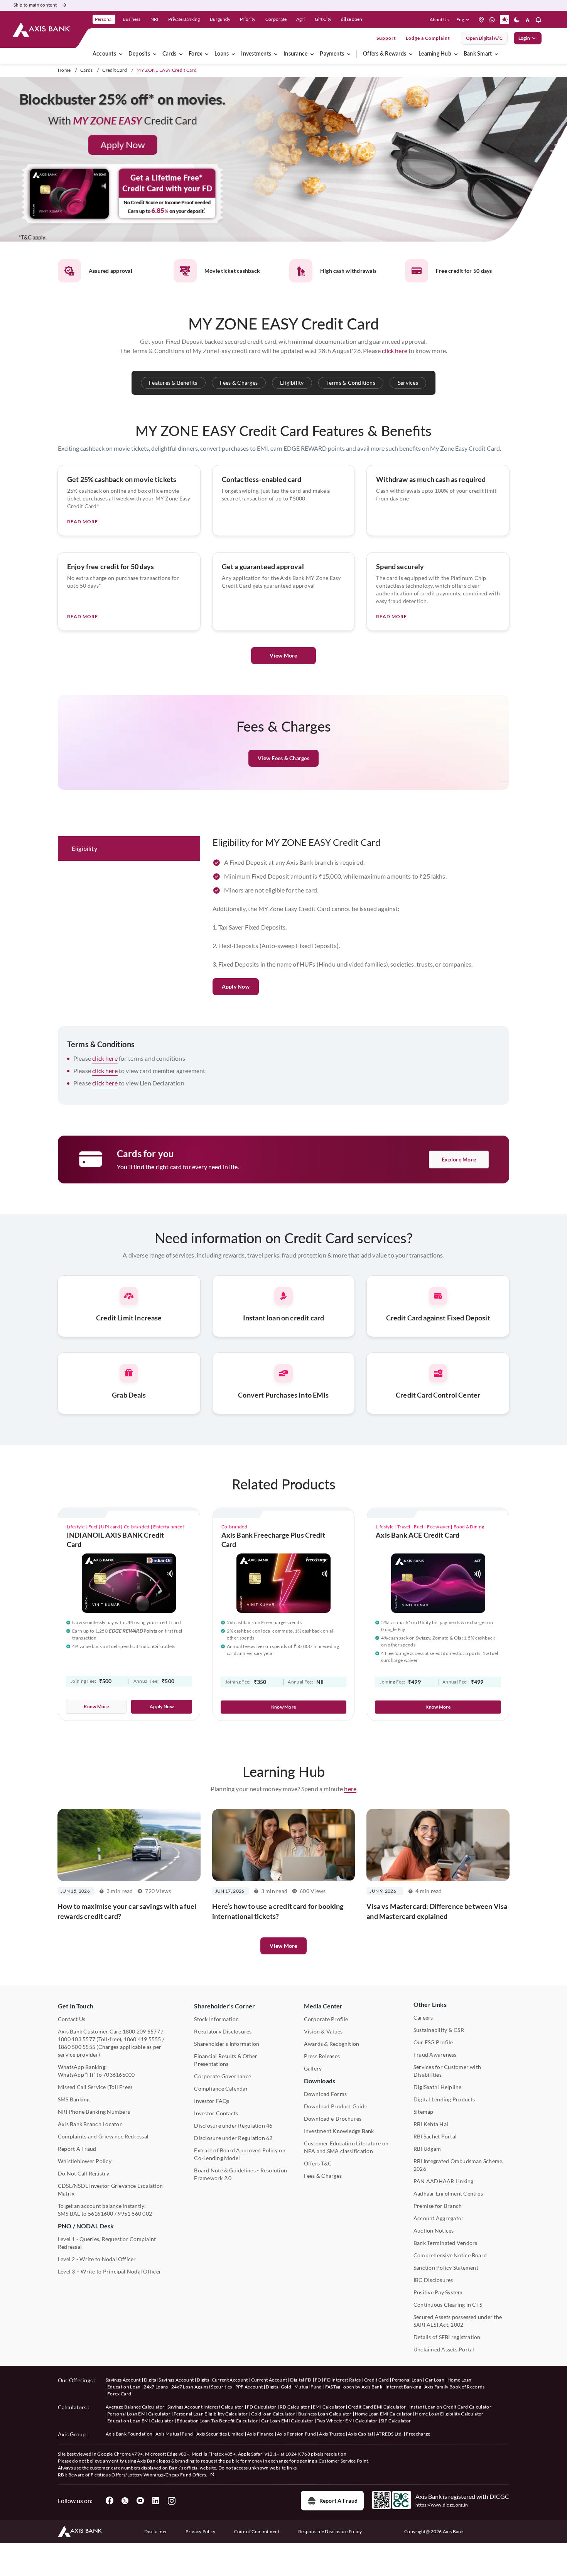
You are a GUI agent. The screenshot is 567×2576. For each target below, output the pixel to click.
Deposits (139, 54)
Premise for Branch (438, 2206)
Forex (195, 54)
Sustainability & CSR (439, 2030)
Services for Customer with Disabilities (447, 2071)
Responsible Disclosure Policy (330, 2531)
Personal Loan (407, 2380)
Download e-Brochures (333, 2119)
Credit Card (115, 70)
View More (283, 655)
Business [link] (132, 19)
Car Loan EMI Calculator (287, 2421)
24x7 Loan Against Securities (202, 2387)
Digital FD (301, 2380)
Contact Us (72, 2019)
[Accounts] (121, 54)
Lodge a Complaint (428, 38)
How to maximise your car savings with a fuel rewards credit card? (127, 1911)
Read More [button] (83, 521)
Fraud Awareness (435, 2055)
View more (283, 1946)
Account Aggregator (439, 2218)
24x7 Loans (156, 2387)
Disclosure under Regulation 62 (233, 2138)
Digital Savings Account (169, 2380)
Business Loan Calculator (325, 2414)
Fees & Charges (239, 383)
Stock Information (216, 2019)
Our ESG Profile (433, 2042)
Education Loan (124, 2387)
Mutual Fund (308, 2387)
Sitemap (424, 2112)
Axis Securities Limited (220, 2434)
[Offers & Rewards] (411, 54)
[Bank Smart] (496, 54)
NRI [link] (154, 19)
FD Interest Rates (342, 2380)
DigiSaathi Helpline (438, 2087)
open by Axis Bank (363, 2387)
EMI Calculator (329, 2407)
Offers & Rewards (385, 54)
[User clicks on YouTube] (140, 2501)
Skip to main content (35, 5)
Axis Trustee (332, 2434)
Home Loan (460, 2380)
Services (408, 383)
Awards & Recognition (332, 2044)
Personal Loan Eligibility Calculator (211, 2414)
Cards (169, 54)
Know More (96, 1706)
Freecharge (418, 2434)
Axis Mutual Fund (174, 2434)
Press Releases (322, 2056)
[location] (481, 20)
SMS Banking (74, 2099)
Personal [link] (104, 19)
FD (318, 2380)
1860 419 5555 (143, 2039)
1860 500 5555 (77, 2047)
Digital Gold (278, 2387)
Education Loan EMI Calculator (140, 2421)
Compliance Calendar (221, 2088)
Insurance (295, 54)
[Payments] (349, 54)
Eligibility (292, 383)
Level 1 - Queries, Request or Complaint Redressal (107, 2243)
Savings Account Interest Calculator (205, 2407)
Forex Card (119, 2394)
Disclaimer (156, 2531)
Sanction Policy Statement (446, 2268)
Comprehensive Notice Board (450, 2255)
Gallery (313, 2068)
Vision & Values (323, 2031)
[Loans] (233, 54)
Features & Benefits (173, 383)
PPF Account (249, 2387)
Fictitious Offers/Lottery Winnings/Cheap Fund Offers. (149, 2475)
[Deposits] (155, 54)
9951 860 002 (135, 2213)
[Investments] (276, 54)
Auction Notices (434, 2230)
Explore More (459, 1159)
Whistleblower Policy (85, 2161)
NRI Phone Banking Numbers (94, 2112)
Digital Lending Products (444, 2099)
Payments (332, 54)
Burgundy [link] (220, 19)
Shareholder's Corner (224, 2006)
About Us (439, 19)
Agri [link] (300, 19)
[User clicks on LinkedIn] (156, 2501)
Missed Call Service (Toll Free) (95, 2087)
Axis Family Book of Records (455, 2387)
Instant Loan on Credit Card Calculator (450, 2407)
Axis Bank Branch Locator (90, 2124)
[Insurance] (312, 54)
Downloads (320, 2081)
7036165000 (119, 2075)
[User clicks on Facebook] (110, 2501)
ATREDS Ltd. (390, 2434)
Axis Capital (360, 2434)
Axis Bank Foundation (129, 2434)
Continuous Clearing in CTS (448, 2305)
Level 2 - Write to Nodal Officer (97, 2259)
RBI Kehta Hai (431, 2124)
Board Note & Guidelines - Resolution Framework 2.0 (240, 2174)
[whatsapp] (492, 20)
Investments (256, 54)
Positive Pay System (438, 2292)
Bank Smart (478, 54)
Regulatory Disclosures (223, 2031)
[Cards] (181, 54)
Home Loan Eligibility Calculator (449, 2414)
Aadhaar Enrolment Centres (448, 2193)
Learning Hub (435, 54)
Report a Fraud (338, 2501)
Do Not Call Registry (84, 2173)
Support (386, 38)
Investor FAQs (212, 2101)
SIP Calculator (396, 2421)
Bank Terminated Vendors (445, 2243)
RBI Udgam (427, 2149)
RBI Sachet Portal (435, 2136)
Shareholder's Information (227, 2044)
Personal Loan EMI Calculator (139, 2414)
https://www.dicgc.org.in (442, 2505)
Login (524, 38)
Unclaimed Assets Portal (444, 2349)
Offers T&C (318, 2163)
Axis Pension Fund (296, 2434)
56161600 (101, 2213)
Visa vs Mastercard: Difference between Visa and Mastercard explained (437, 1911)
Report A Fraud (77, 2149)
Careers (423, 2017)
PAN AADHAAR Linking (444, 2181)
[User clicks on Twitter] (125, 2501)
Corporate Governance (223, 2076)
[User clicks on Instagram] (171, 2501)
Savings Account (123, 2380)
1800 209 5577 (141, 2031)
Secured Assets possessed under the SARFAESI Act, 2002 (458, 2321)
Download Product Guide (336, 2106)
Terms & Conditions (351, 383)
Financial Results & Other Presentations (226, 2060)
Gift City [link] (323, 19)
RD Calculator (295, 2407)
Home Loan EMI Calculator (384, 2414)
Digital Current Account (222, 2380)
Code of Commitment (257, 2531)
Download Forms (325, 2094)
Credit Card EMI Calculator (377, 2407)
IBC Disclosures (433, 2280)
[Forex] (207, 54)
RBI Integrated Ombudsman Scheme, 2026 (459, 2165)
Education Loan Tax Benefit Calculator (217, 2421)
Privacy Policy (200, 2531)
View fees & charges (283, 758)
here (350, 1789)
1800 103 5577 (77, 2039)
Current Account (269, 2380)
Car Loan (435, 2380)
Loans (222, 54)
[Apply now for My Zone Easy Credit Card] (283, 160)
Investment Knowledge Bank (339, 2131)
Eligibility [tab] (84, 848)
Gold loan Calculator (273, 2414)
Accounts (104, 54)
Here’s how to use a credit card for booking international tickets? (278, 1911)
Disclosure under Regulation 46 (233, 2126)
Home (64, 70)
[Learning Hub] (456, 54)
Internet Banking (403, 2387)
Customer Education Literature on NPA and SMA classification (346, 2147)
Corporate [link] (276, 19)
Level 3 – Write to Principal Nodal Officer (110, 2271)
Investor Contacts (216, 2113)
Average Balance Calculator (135, 2407)
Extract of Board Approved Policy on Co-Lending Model (240, 2154)
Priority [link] (248, 19)
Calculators (72, 2407)
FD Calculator (262, 2407)
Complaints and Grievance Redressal (103, 2136)
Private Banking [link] (184, 19)
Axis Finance (260, 2434)
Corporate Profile (326, 2019)
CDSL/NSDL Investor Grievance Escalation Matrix (110, 2190)
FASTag (333, 2387)
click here (395, 351)
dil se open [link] (352, 19)
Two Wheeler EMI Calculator (347, 2421)
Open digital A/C (484, 38)
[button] (464, 20)
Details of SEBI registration (447, 2337)
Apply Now (236, 986)
